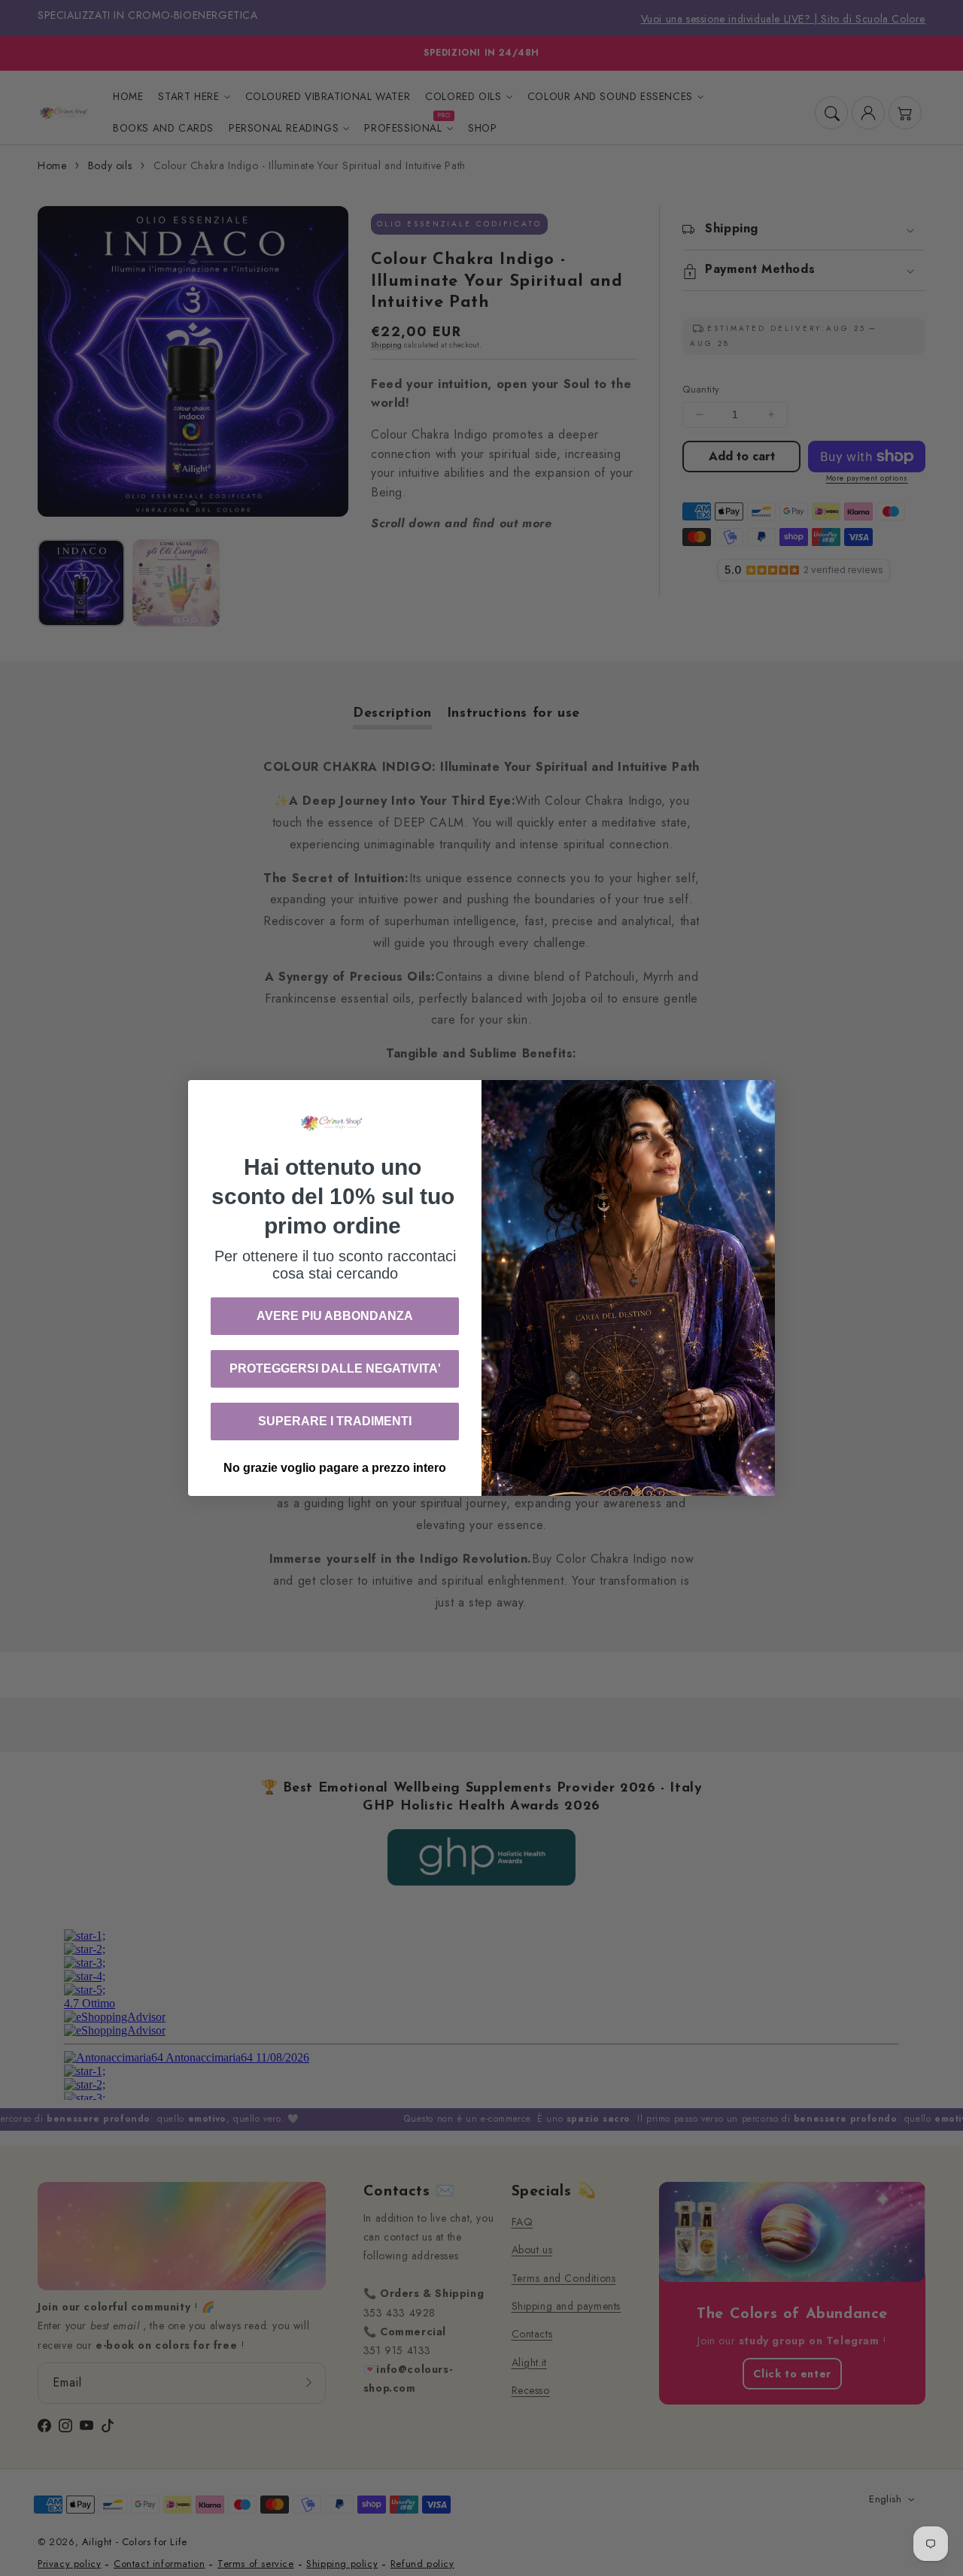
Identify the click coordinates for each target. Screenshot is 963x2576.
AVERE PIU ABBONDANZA (335, 1316)
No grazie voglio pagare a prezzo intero (335, 1468)
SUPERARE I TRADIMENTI (335, 1421)
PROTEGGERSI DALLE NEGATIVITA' (335, 1368)
